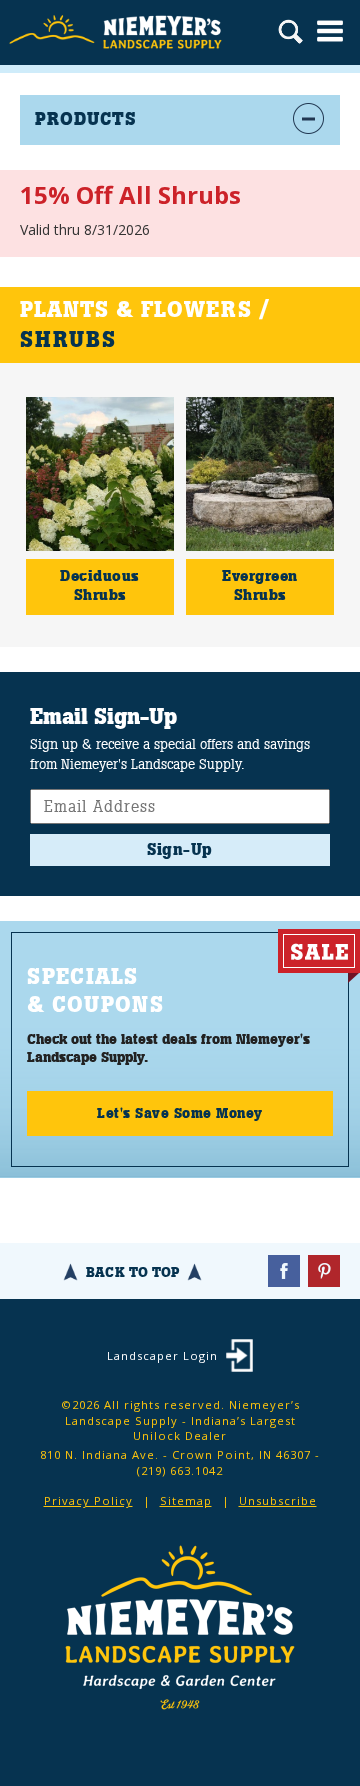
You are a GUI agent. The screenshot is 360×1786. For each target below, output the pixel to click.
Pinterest (324, 1271)
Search (290, 34)
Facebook (284, 1271)
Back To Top (132, 1272)
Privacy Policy (88, 1500)
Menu (330, 31)
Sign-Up (180, 849)
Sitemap (186, 1500)
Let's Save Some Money (180, 1113)
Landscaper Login (162, 1355)
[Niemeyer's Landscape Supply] (117, 32)
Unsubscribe (278, 1500)
